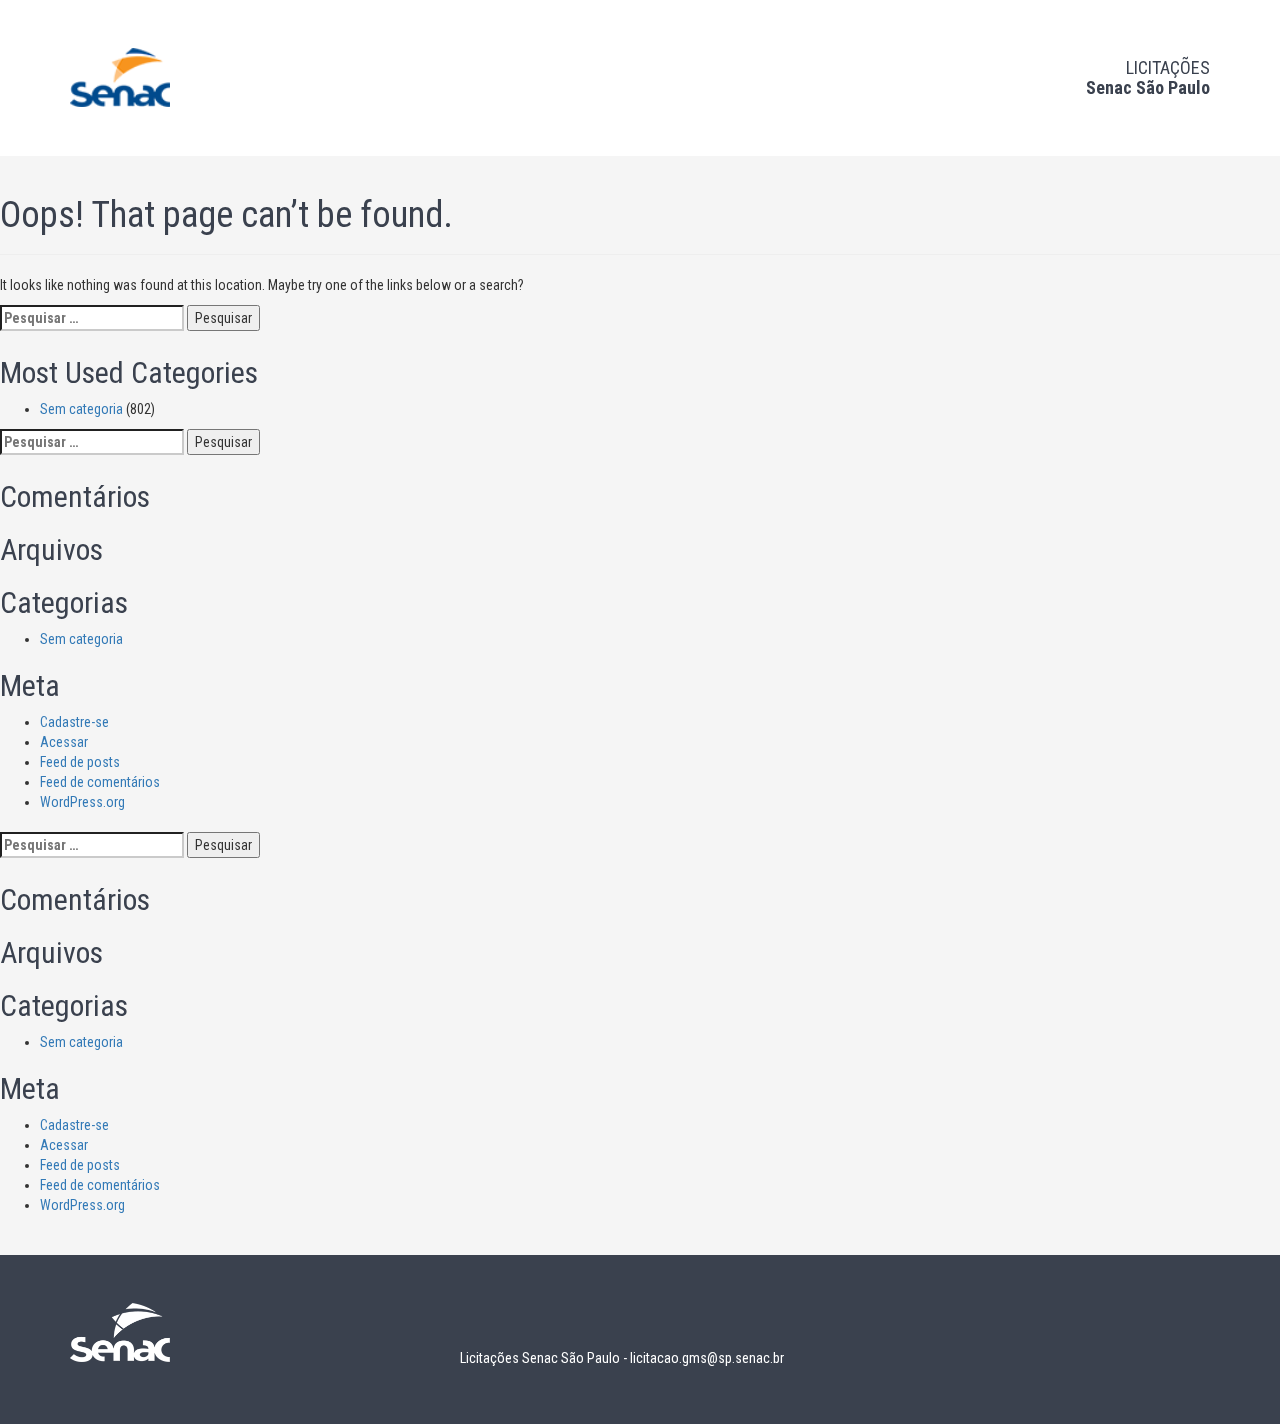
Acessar (64, 742)
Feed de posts (80, 762)
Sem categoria (81, 409)
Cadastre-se (74, 722)
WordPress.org (82, 802)
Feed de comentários (100, 782)
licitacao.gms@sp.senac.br (707, 1358)
